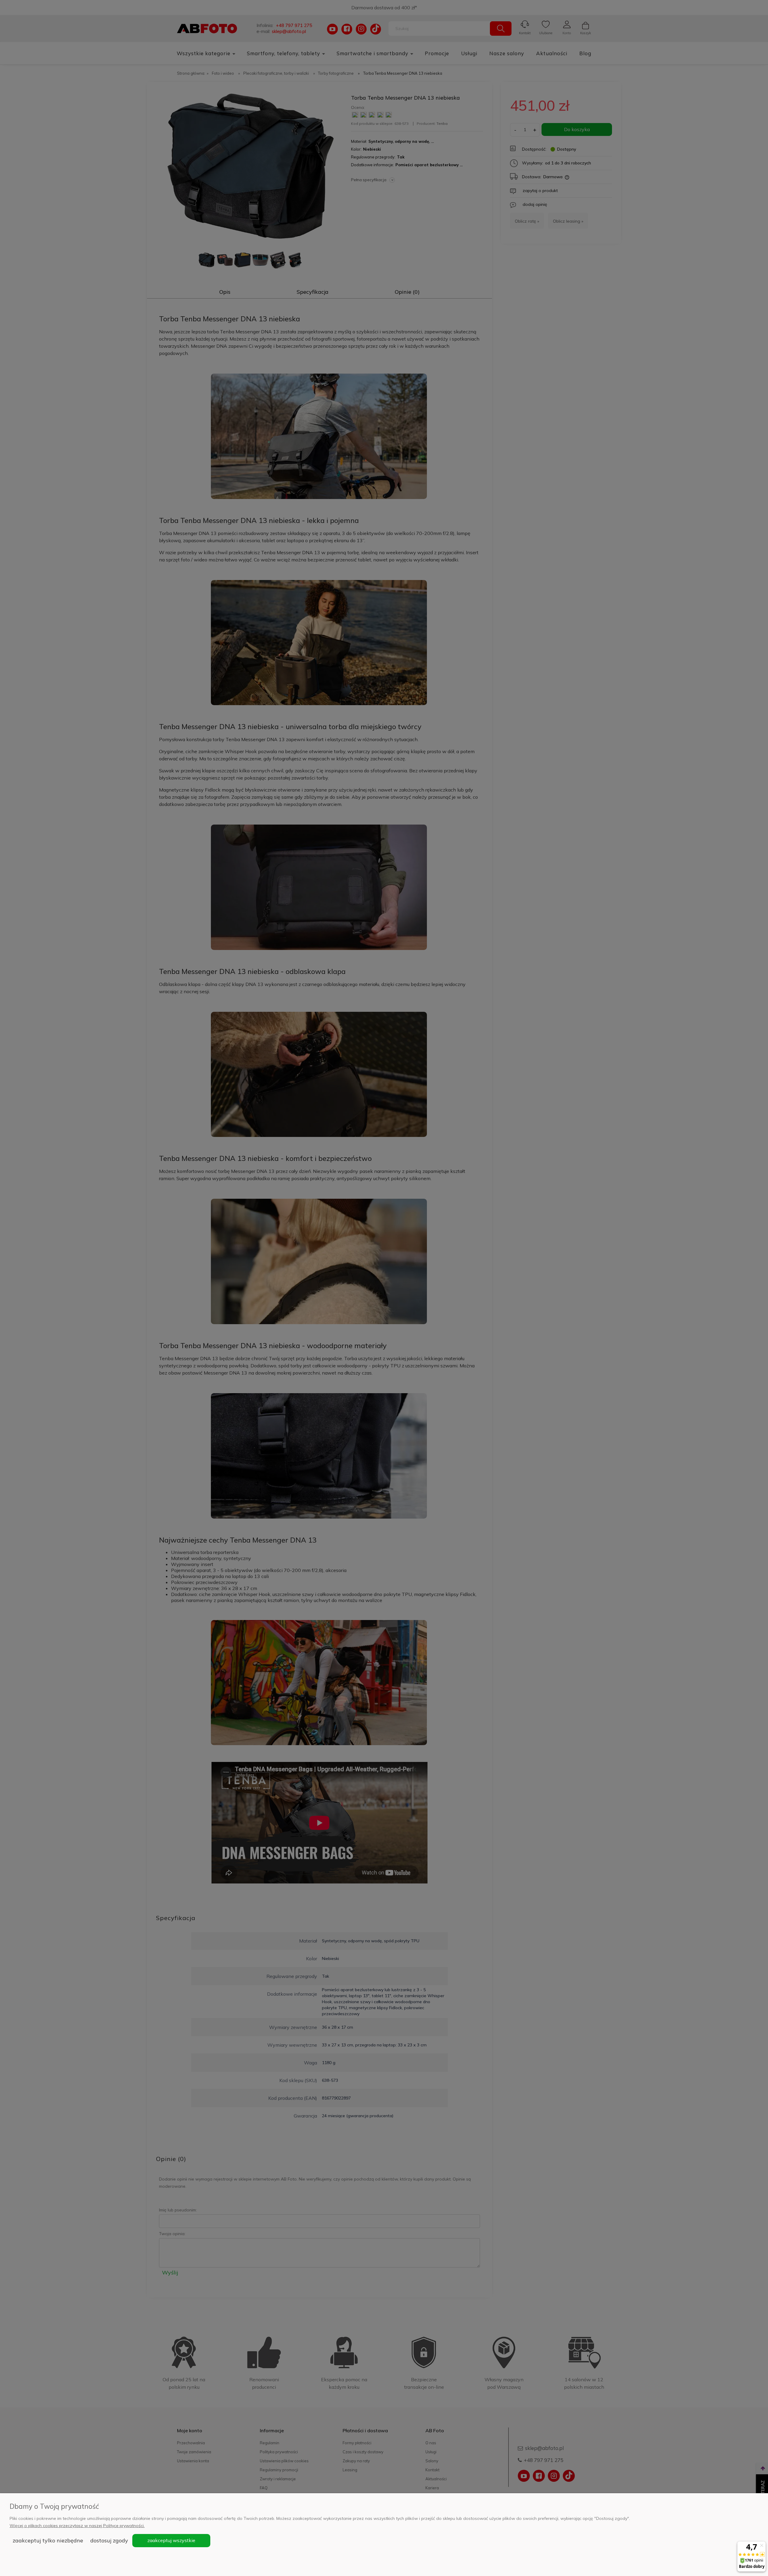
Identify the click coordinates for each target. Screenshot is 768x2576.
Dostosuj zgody (109, 2540)
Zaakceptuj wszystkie (171, 2540)
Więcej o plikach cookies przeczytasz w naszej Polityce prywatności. (77, 2526)
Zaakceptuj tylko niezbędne (48, 2540)
